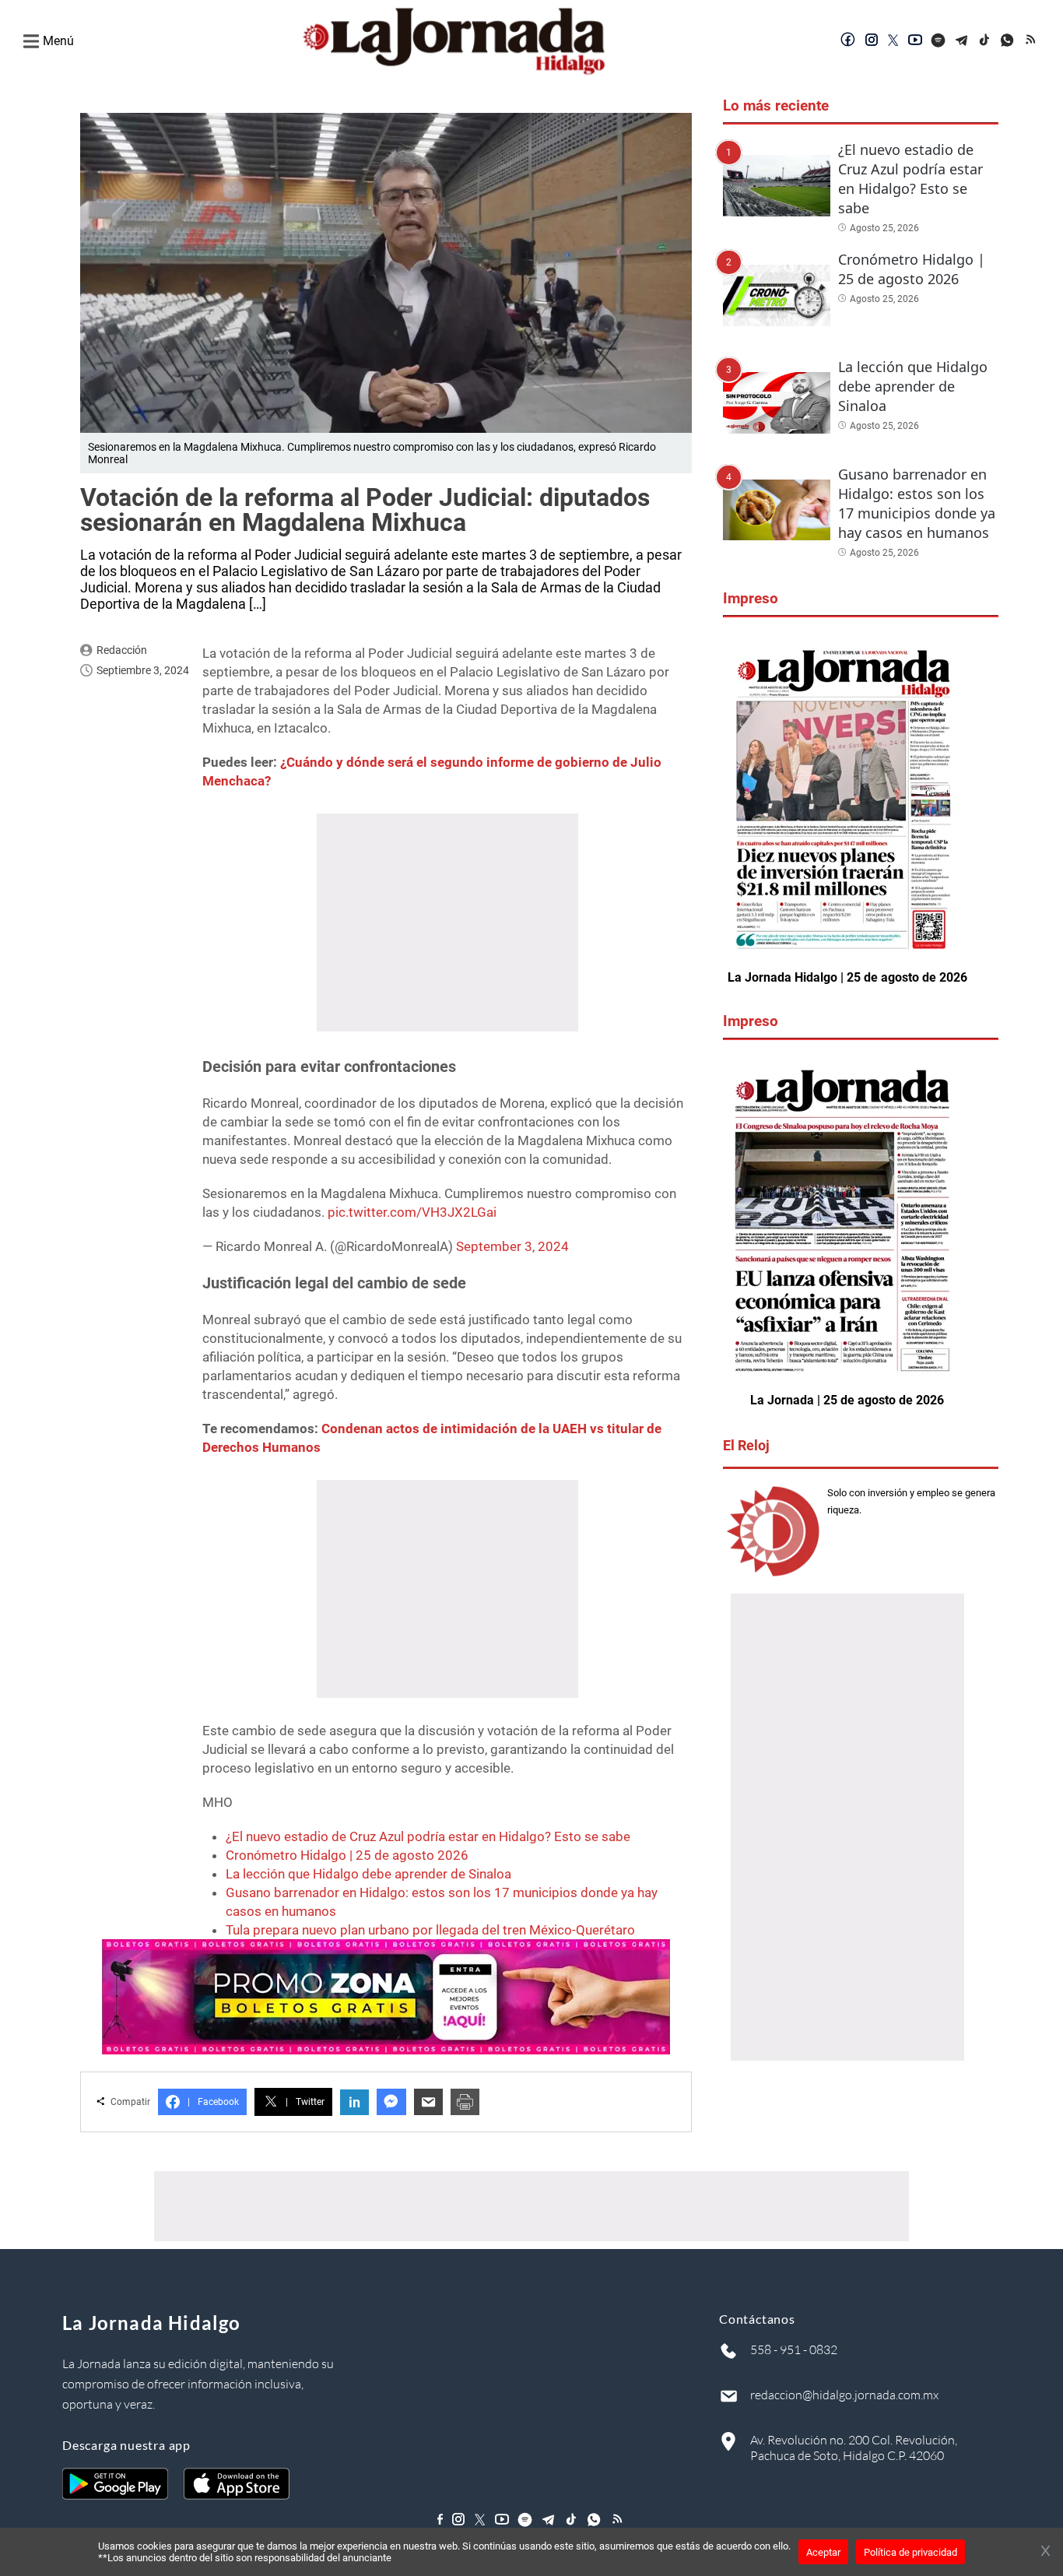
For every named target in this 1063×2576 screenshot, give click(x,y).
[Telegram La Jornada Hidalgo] (962, 41)
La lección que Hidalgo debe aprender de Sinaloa (368, 1874)
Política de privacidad (910, 2552)
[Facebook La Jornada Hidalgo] (848, 41)
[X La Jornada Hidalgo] (893, 41)
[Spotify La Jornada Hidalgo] (938, 41)
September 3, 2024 (512, 1246)
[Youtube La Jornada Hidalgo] (915, 41)
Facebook (213, 2102)
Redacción (122, 650)
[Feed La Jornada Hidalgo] (1032, 41)
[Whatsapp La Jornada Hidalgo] (1009, 41)
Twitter (305, 2102)
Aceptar (823, 2552)
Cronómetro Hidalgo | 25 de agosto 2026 (347, 1855)
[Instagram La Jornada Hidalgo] (872, 41)
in (354, 2102)
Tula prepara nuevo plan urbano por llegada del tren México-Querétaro (430, 1930)
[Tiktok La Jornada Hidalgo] (985, 41)
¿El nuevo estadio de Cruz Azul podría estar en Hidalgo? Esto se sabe (428, 1836)
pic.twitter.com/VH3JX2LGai (412, 1212)
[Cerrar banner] (1045, 2552)
